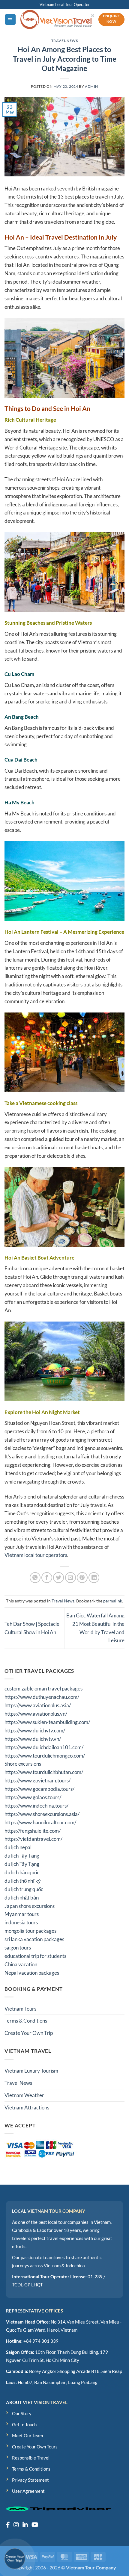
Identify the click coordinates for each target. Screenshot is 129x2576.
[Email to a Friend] (70, 1578)
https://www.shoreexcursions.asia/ (42, 1814)
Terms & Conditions (26, 2021)
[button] (10, 19)
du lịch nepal (18, 1847)
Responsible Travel (31, 2458)
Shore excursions (23, 1764)
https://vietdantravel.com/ (33, 1839)
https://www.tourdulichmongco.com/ (45, 1756)
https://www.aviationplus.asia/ (38, 1705)
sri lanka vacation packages (34, 1939)
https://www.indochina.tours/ (36, 1806)
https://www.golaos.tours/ (33, 1797)
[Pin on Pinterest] (82, 1578)
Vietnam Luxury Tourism (31, 2071)
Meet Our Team (27, 2436)
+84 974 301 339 (41, 2341)
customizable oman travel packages (43, 1689)
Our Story (22, 2413)
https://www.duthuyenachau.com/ (42, 1697)
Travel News (65, 41)
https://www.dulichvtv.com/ (35, 1730)
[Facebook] (8, 2524)
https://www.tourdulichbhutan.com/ (44, 1772)
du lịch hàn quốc (22, 1872)
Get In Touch (24, 2424)
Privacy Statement (30, 2480)
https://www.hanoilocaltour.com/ (40, 1822)
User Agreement (28, 2491)
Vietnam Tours (20, 2009)
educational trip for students (35, 1956)
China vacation (21, 1964)
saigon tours (18, 1948)
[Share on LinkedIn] (94, 1578)
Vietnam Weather (24, 2095)
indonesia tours (21, 1922)
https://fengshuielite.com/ (33, 1831)
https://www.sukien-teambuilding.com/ (47, 1722)
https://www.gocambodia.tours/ (39, 1789)
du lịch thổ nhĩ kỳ (23, 1881)
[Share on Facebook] (47, 1578)
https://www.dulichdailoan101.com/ (44, 1747)
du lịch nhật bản (22, 1898)
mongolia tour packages (30, 1931)
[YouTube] (35, 2524)
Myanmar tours (22, 1914)
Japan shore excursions (30, 1906)
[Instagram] (16, 2524)
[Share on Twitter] (58, 1578)
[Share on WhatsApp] (35, 1578)
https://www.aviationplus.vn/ (36, 1714)
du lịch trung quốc (24, 1889)
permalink (113, 1601)
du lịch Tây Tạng (22, 1856)
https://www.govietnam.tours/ (37, 1780)
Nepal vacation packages (32, 1973)
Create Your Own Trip (29, 2033)
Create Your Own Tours (35, 2447)
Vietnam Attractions (27, 2107)
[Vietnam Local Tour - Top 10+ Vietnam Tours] (57, 19)
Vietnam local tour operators (36, 1555)
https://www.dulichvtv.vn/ (33, 1739)
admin (91, 86)
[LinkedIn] (25, 2524)
